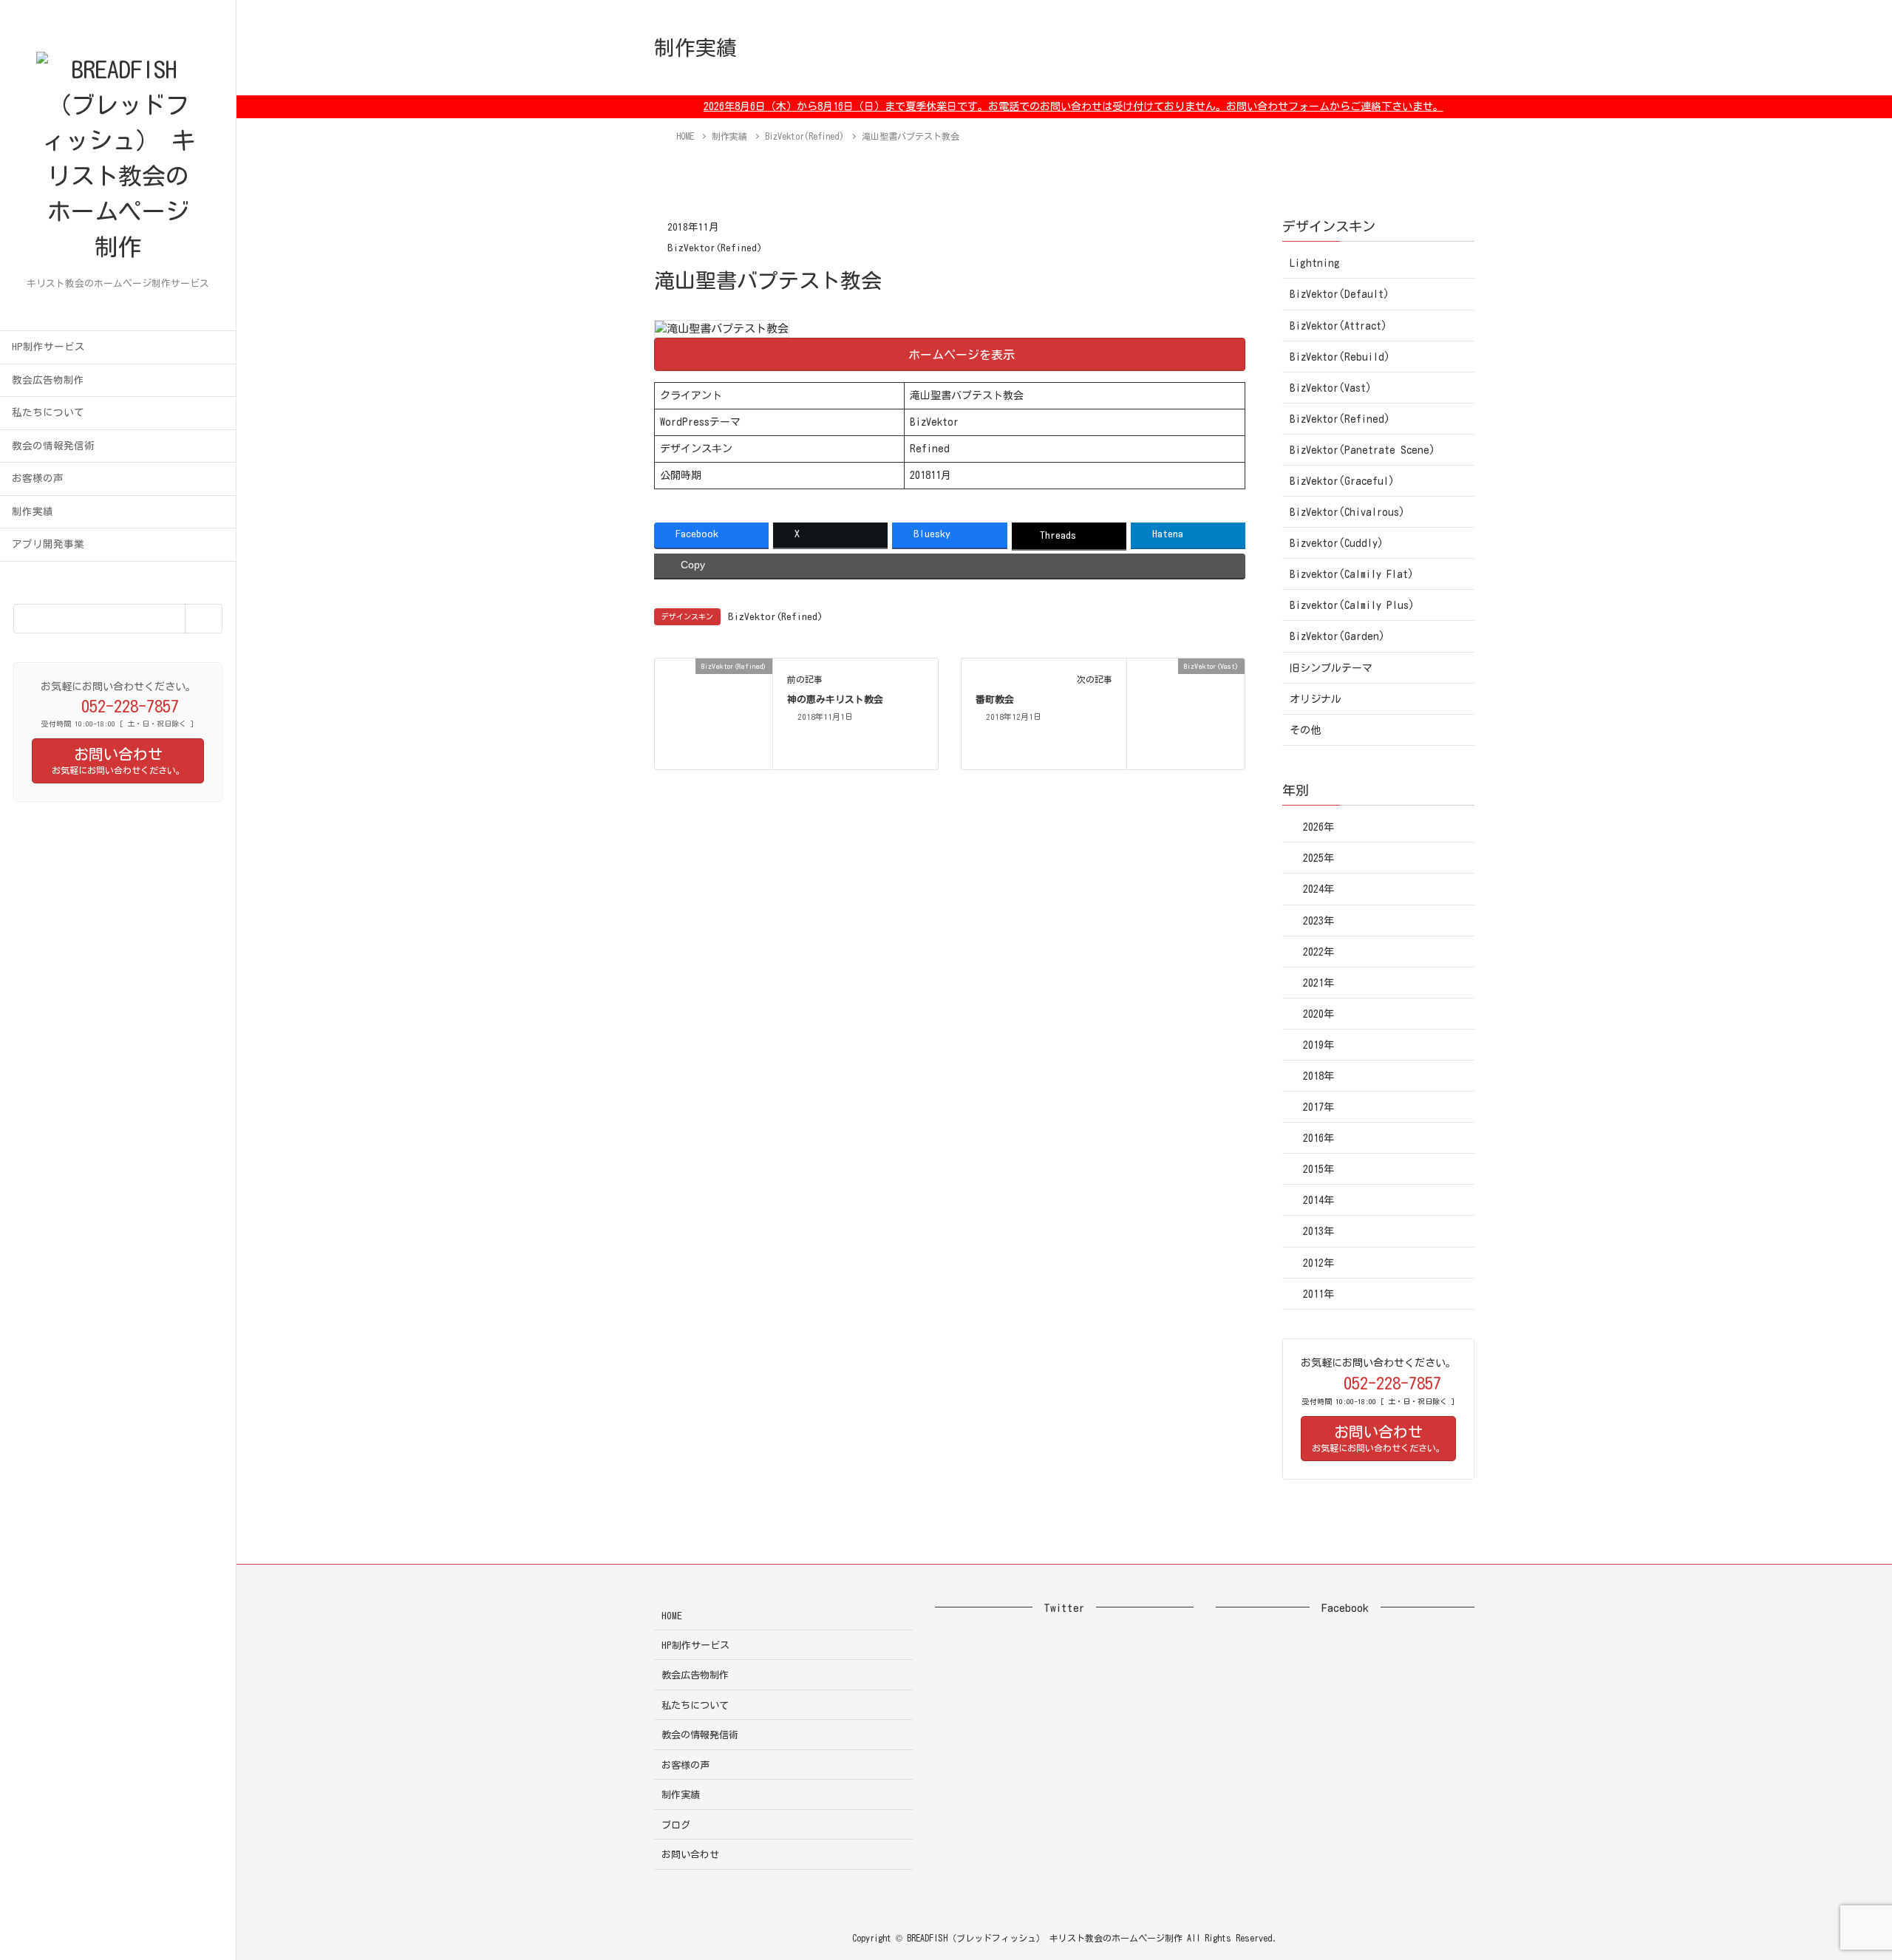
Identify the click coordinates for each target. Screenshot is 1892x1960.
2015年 (1318, 1169)
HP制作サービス (48, 347)
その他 (1305, 730)
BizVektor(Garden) (1337, 636)
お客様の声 (38, 478)
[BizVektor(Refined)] (714, 713)
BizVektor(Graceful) (1342, 481)
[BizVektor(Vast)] (1186, 713)
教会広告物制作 (48, 380)
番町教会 (995, 700)
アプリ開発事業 (48, 544)
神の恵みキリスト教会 (835, 700)
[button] (950, 354)
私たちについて (48, 412)
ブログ (676, 1825)
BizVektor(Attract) (1338, 326)
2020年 (1318, 1014)
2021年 (1318, 983)
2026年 (1318, 827)
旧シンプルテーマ (1331, 668)
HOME (672, 1616)
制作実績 (33, 511)
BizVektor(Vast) (1331, 388)
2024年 (1318, 889)
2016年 (1318, 1138)
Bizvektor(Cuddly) (1337, 543)
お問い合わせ (690, 1855)
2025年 (1318, 858)
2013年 (1318, 1231)
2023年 (1318, 921)
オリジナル (1316, 699)
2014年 (1318, 1200)
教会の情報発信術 (53, 446)
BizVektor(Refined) (715, 248)
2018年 (1318, 1076)
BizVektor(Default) (1340, 294)
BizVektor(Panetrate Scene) (1362, 450)
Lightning (1315, 263)
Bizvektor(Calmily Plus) (1352, 605)
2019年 (1318, 1045)
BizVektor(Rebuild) (1340, 357)
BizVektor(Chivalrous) (1347, 512)
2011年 (1318, 1294)
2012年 (1318, 1263)
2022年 (1318, 952)
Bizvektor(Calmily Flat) (1352, 574)
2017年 (1318, 1107)
